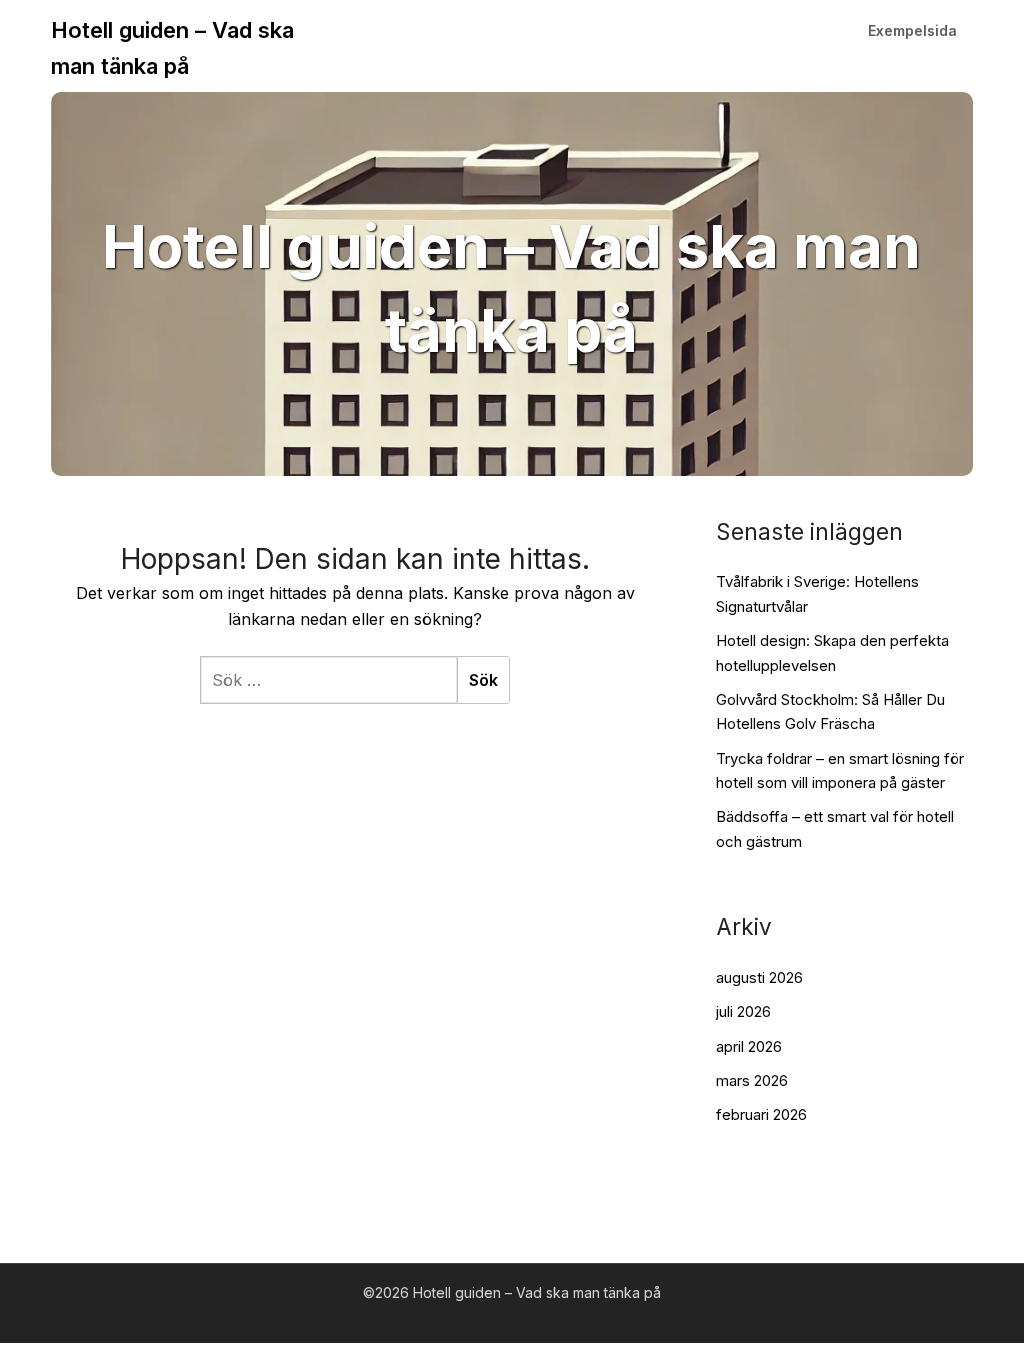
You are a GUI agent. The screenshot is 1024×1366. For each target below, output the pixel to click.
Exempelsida (912, 30)
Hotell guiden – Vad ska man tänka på (172, 48)
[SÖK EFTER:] (328, 680)
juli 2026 (743, 1011)
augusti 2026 (759, 977)
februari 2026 (761, 1114)
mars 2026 (752, 1080)
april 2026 (749, 1046)
